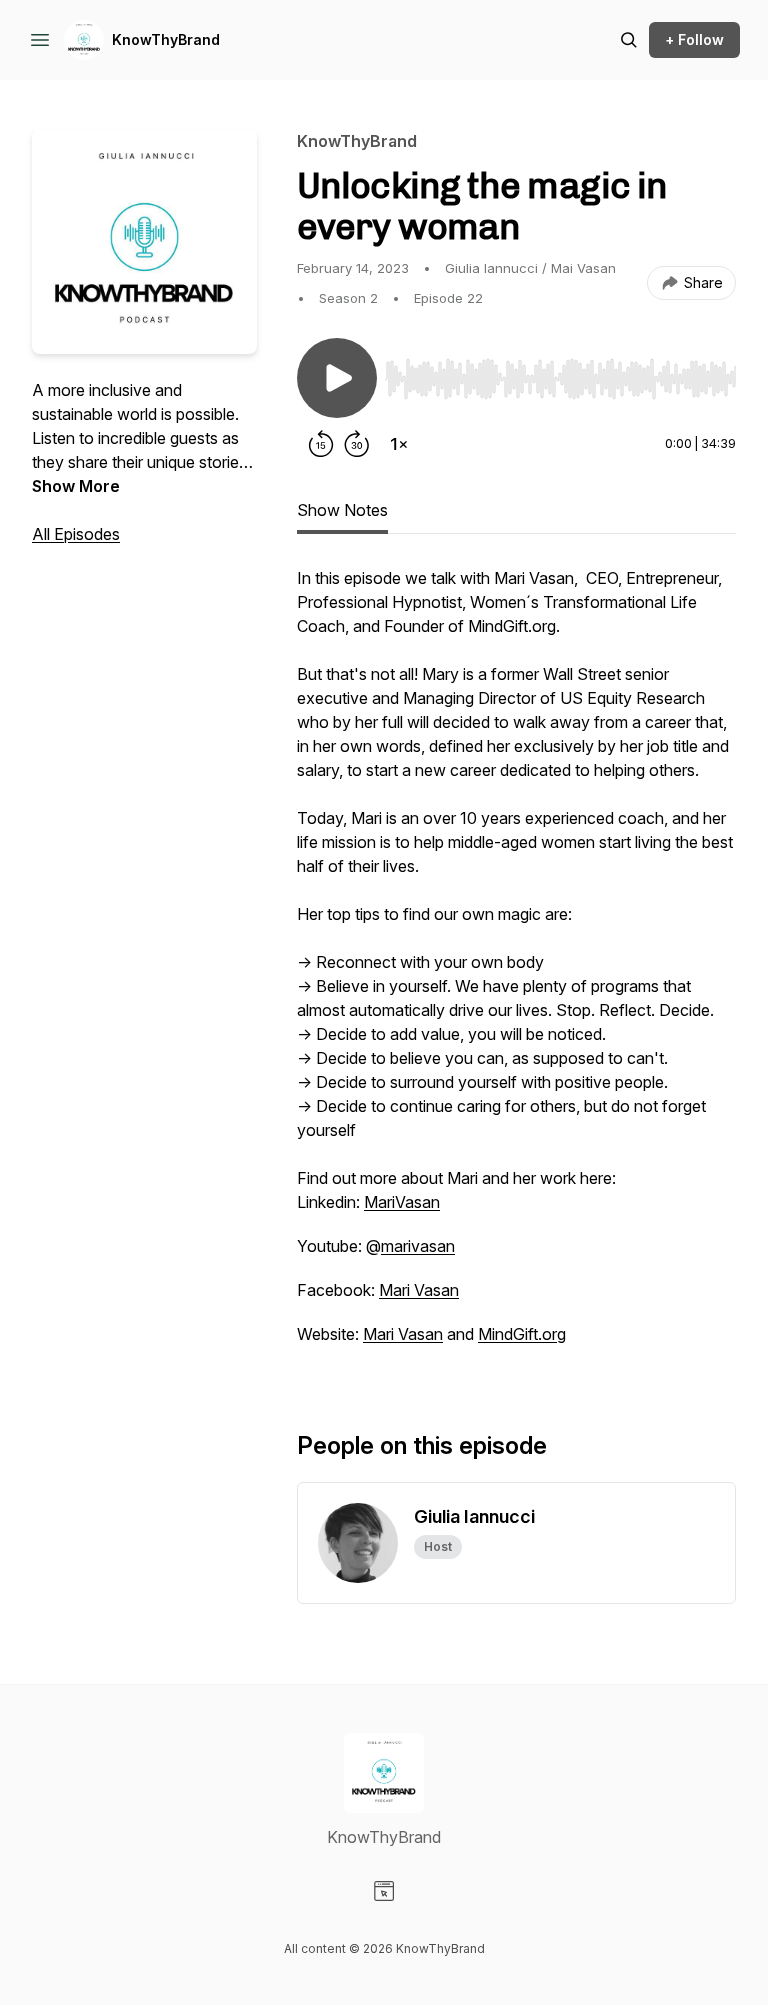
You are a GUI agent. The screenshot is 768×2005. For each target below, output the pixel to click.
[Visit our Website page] (384, 1891)
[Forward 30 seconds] (357, 444)
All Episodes (76, 534)
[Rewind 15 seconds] (321, 444)
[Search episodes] (629, 40)
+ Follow (694, 39)
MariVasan (402, 1202)
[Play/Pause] (337, 378)
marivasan (418, 1246)
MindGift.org (522, 1334)
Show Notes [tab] (342, 510)
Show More (76, 486)
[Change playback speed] (399, 444)
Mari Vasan (419, 1290)
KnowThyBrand (166, 39)
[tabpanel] (516, 966)
